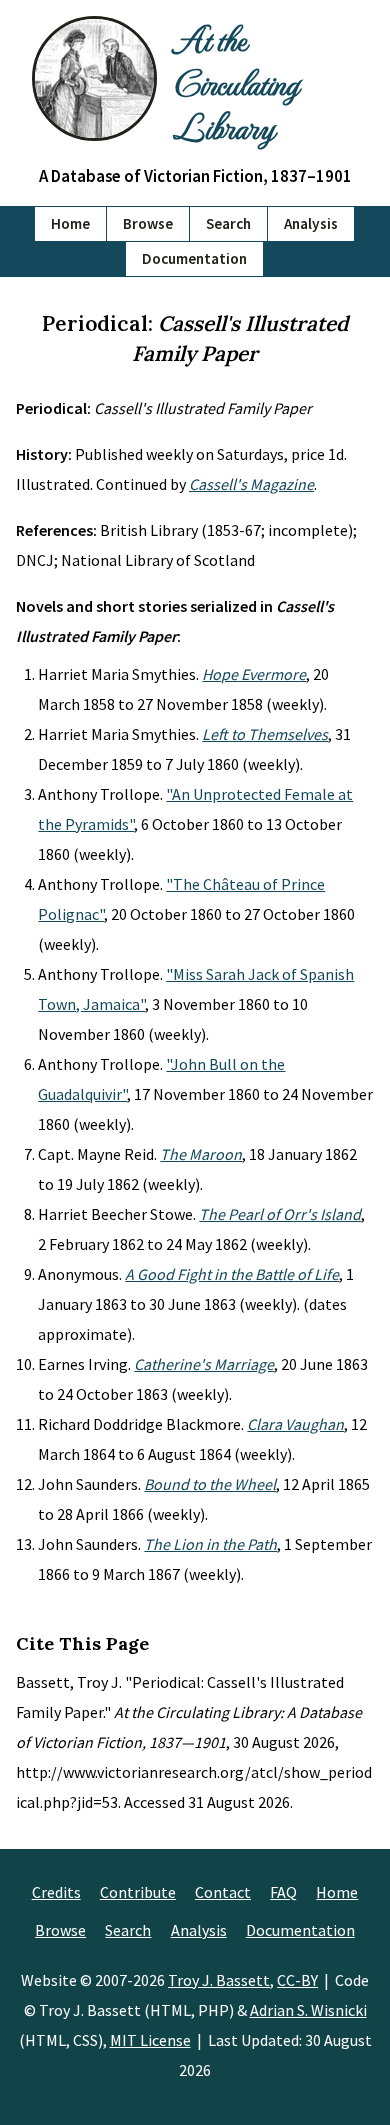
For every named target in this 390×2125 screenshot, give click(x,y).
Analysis (311, 223)
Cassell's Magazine (251, 484)
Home (70, 223)
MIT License (150, 2040)
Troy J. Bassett (219, 1980)
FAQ (283, 1892)
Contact (223, 1892)
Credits (56, 1892)
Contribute (138, 1892)
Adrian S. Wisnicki (308, 2010)
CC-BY (297, 1980)
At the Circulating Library (235, 82)
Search (228, 223)
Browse (148, 223)
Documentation (194, 258)
